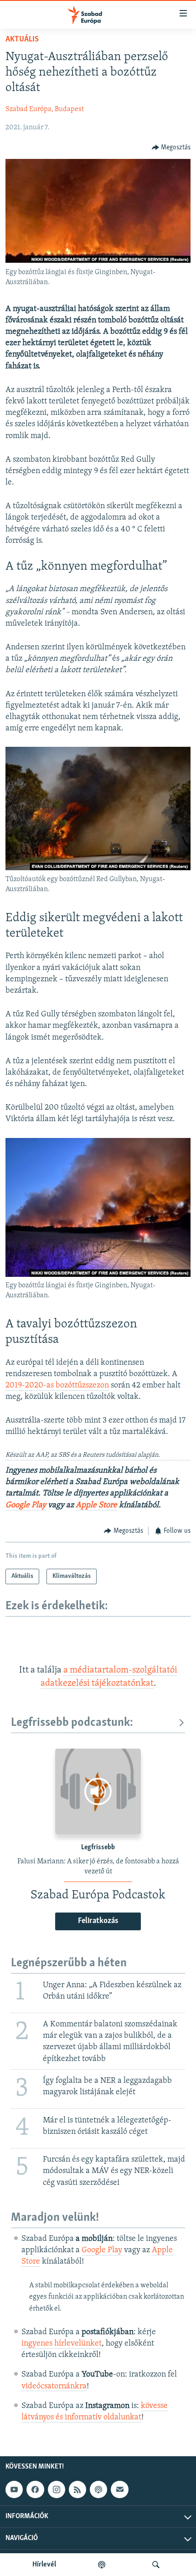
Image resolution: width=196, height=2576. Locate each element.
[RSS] (77, 2489)
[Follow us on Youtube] (14, 2489)
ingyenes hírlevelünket (62, 2344)
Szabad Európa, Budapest (45, 109)
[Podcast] (98, 2489)
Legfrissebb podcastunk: (72, 1723)
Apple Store (96, 1505)
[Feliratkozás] (119, 2489)
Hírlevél (44, 2565)
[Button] (171, 148)
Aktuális (22, 40)
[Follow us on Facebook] (35, 2489)
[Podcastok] (102, 2565)
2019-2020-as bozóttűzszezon (57, 1386)
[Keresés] (156, 2565)
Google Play (26, 1505)
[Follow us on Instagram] (57, 2489)
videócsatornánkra (54, 2387)
